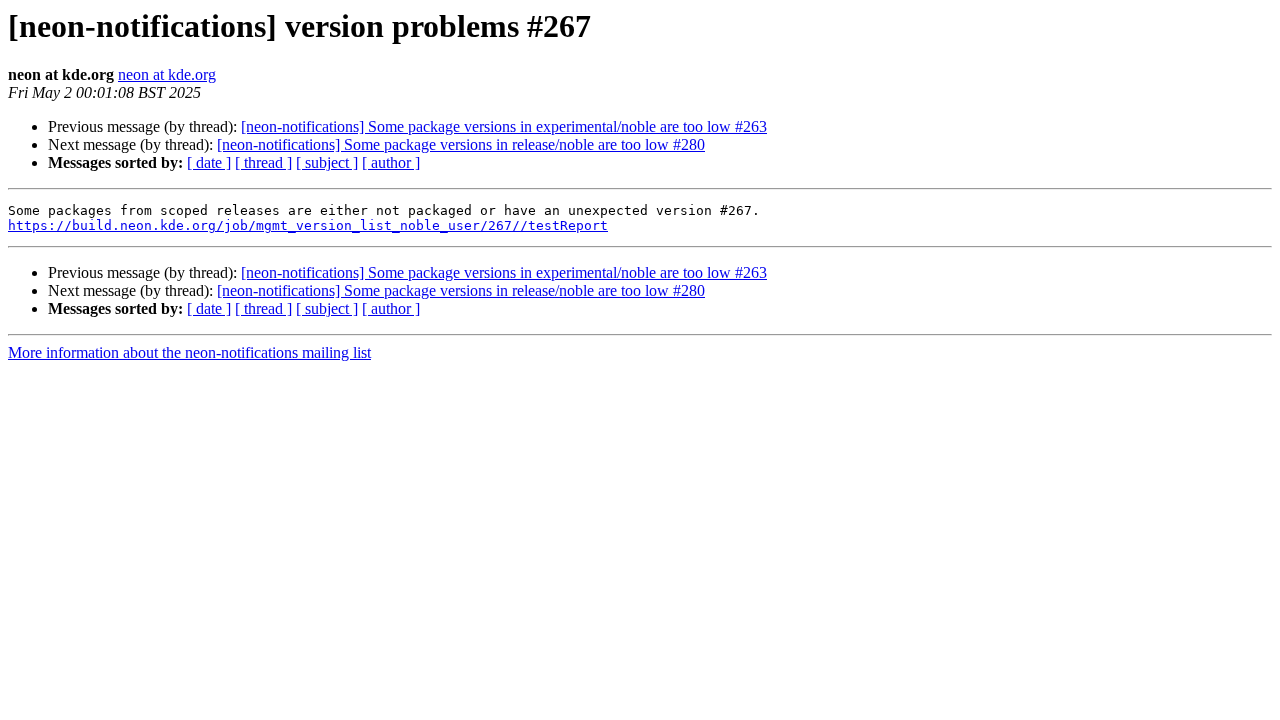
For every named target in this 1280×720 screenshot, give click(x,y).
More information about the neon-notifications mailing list (189, 352)
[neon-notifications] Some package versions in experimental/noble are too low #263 (504, 126)
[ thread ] (263, 162)
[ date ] (209, 162)
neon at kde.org (167, 74)
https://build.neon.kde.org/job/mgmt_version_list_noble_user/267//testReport (308, 225)
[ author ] (391, 162)
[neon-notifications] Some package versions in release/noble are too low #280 (461, 144)
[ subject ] (327, 162)
